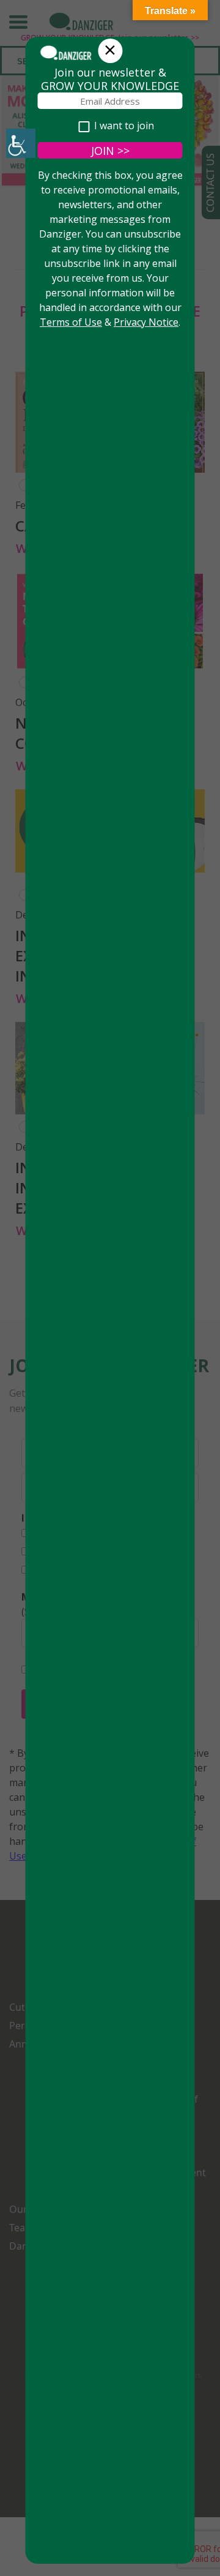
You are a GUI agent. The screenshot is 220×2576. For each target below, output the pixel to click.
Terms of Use (71, 322)
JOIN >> (110, 151)
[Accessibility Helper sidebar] (21, 143)
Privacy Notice (146, 322)
